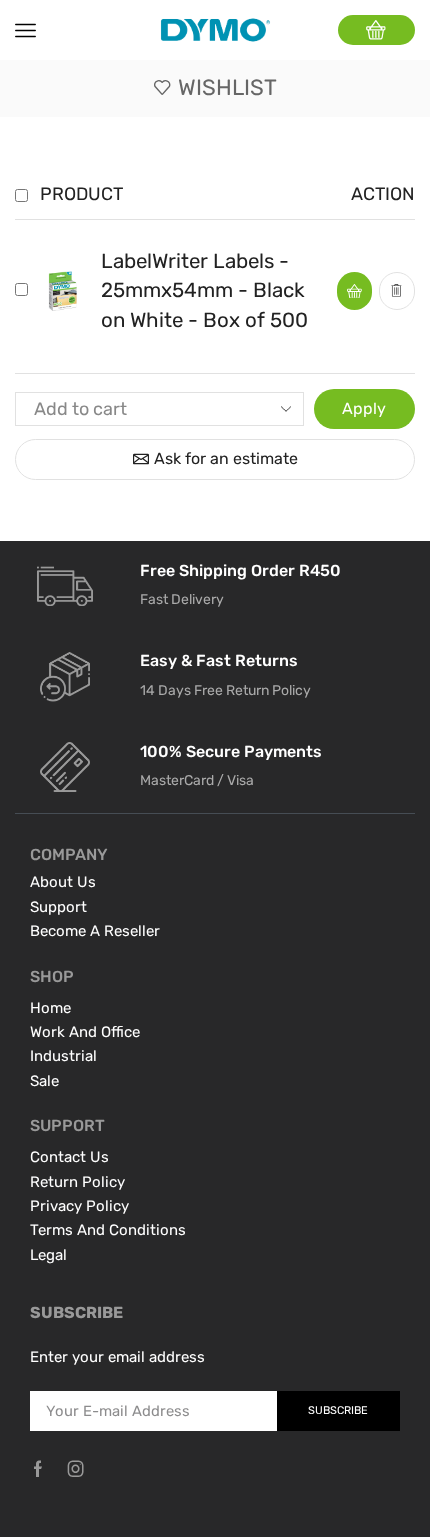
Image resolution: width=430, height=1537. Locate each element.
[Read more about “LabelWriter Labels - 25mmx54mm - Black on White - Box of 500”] (354, 291)
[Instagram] (76, 1469)
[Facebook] (38, 1469)
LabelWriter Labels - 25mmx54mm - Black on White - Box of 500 (204, 290)
